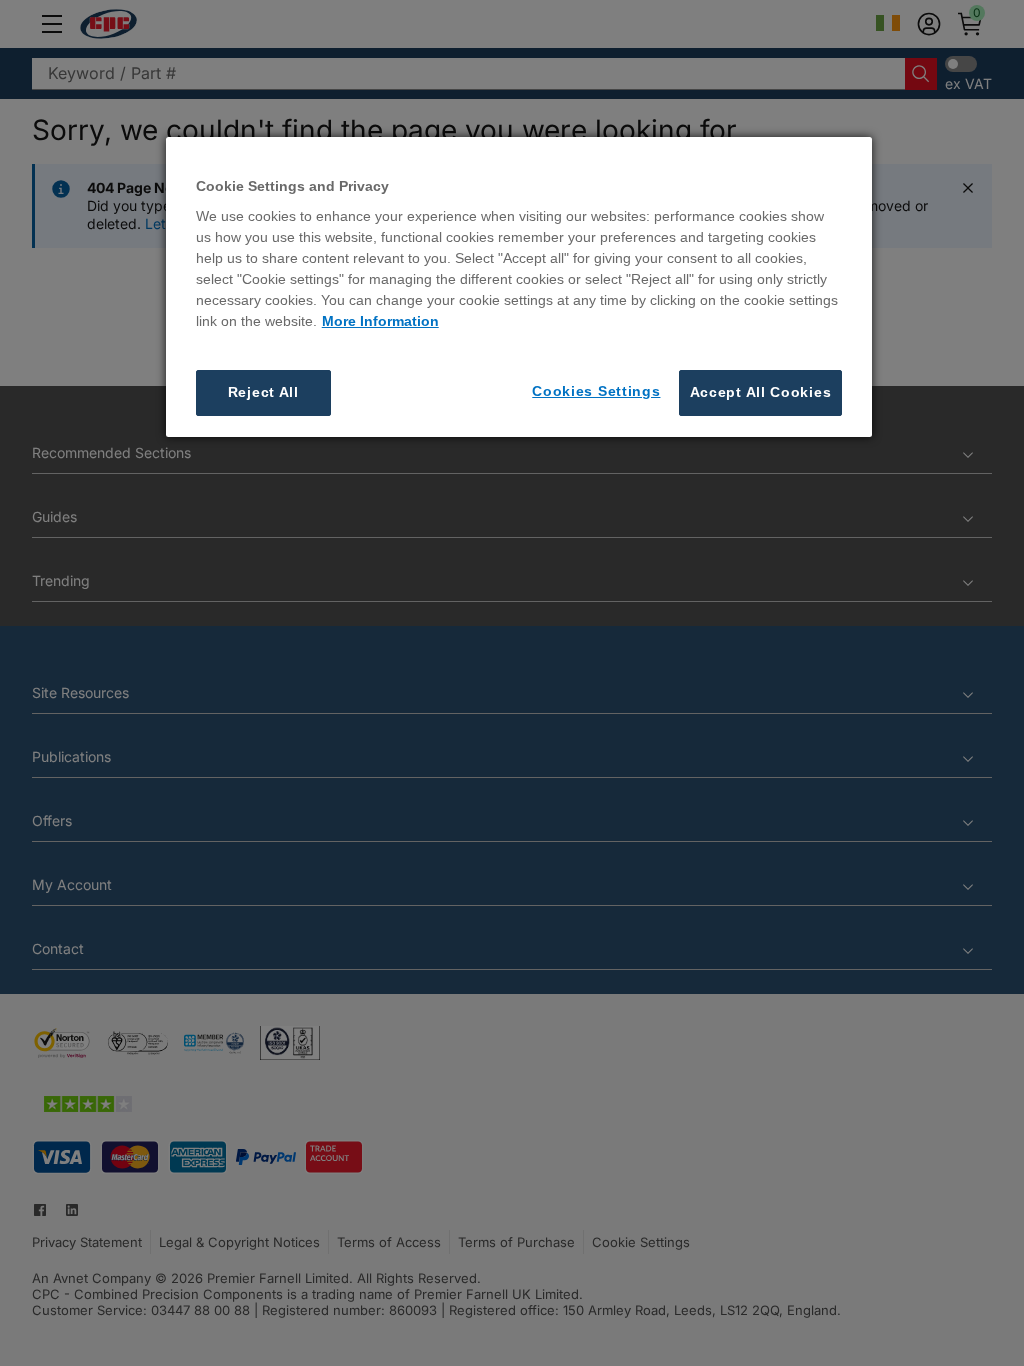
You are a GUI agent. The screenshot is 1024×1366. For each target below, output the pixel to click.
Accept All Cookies (761, 392)
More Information (380, 321)
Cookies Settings (596, 391)
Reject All (263, 392)
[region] (519, 287)
